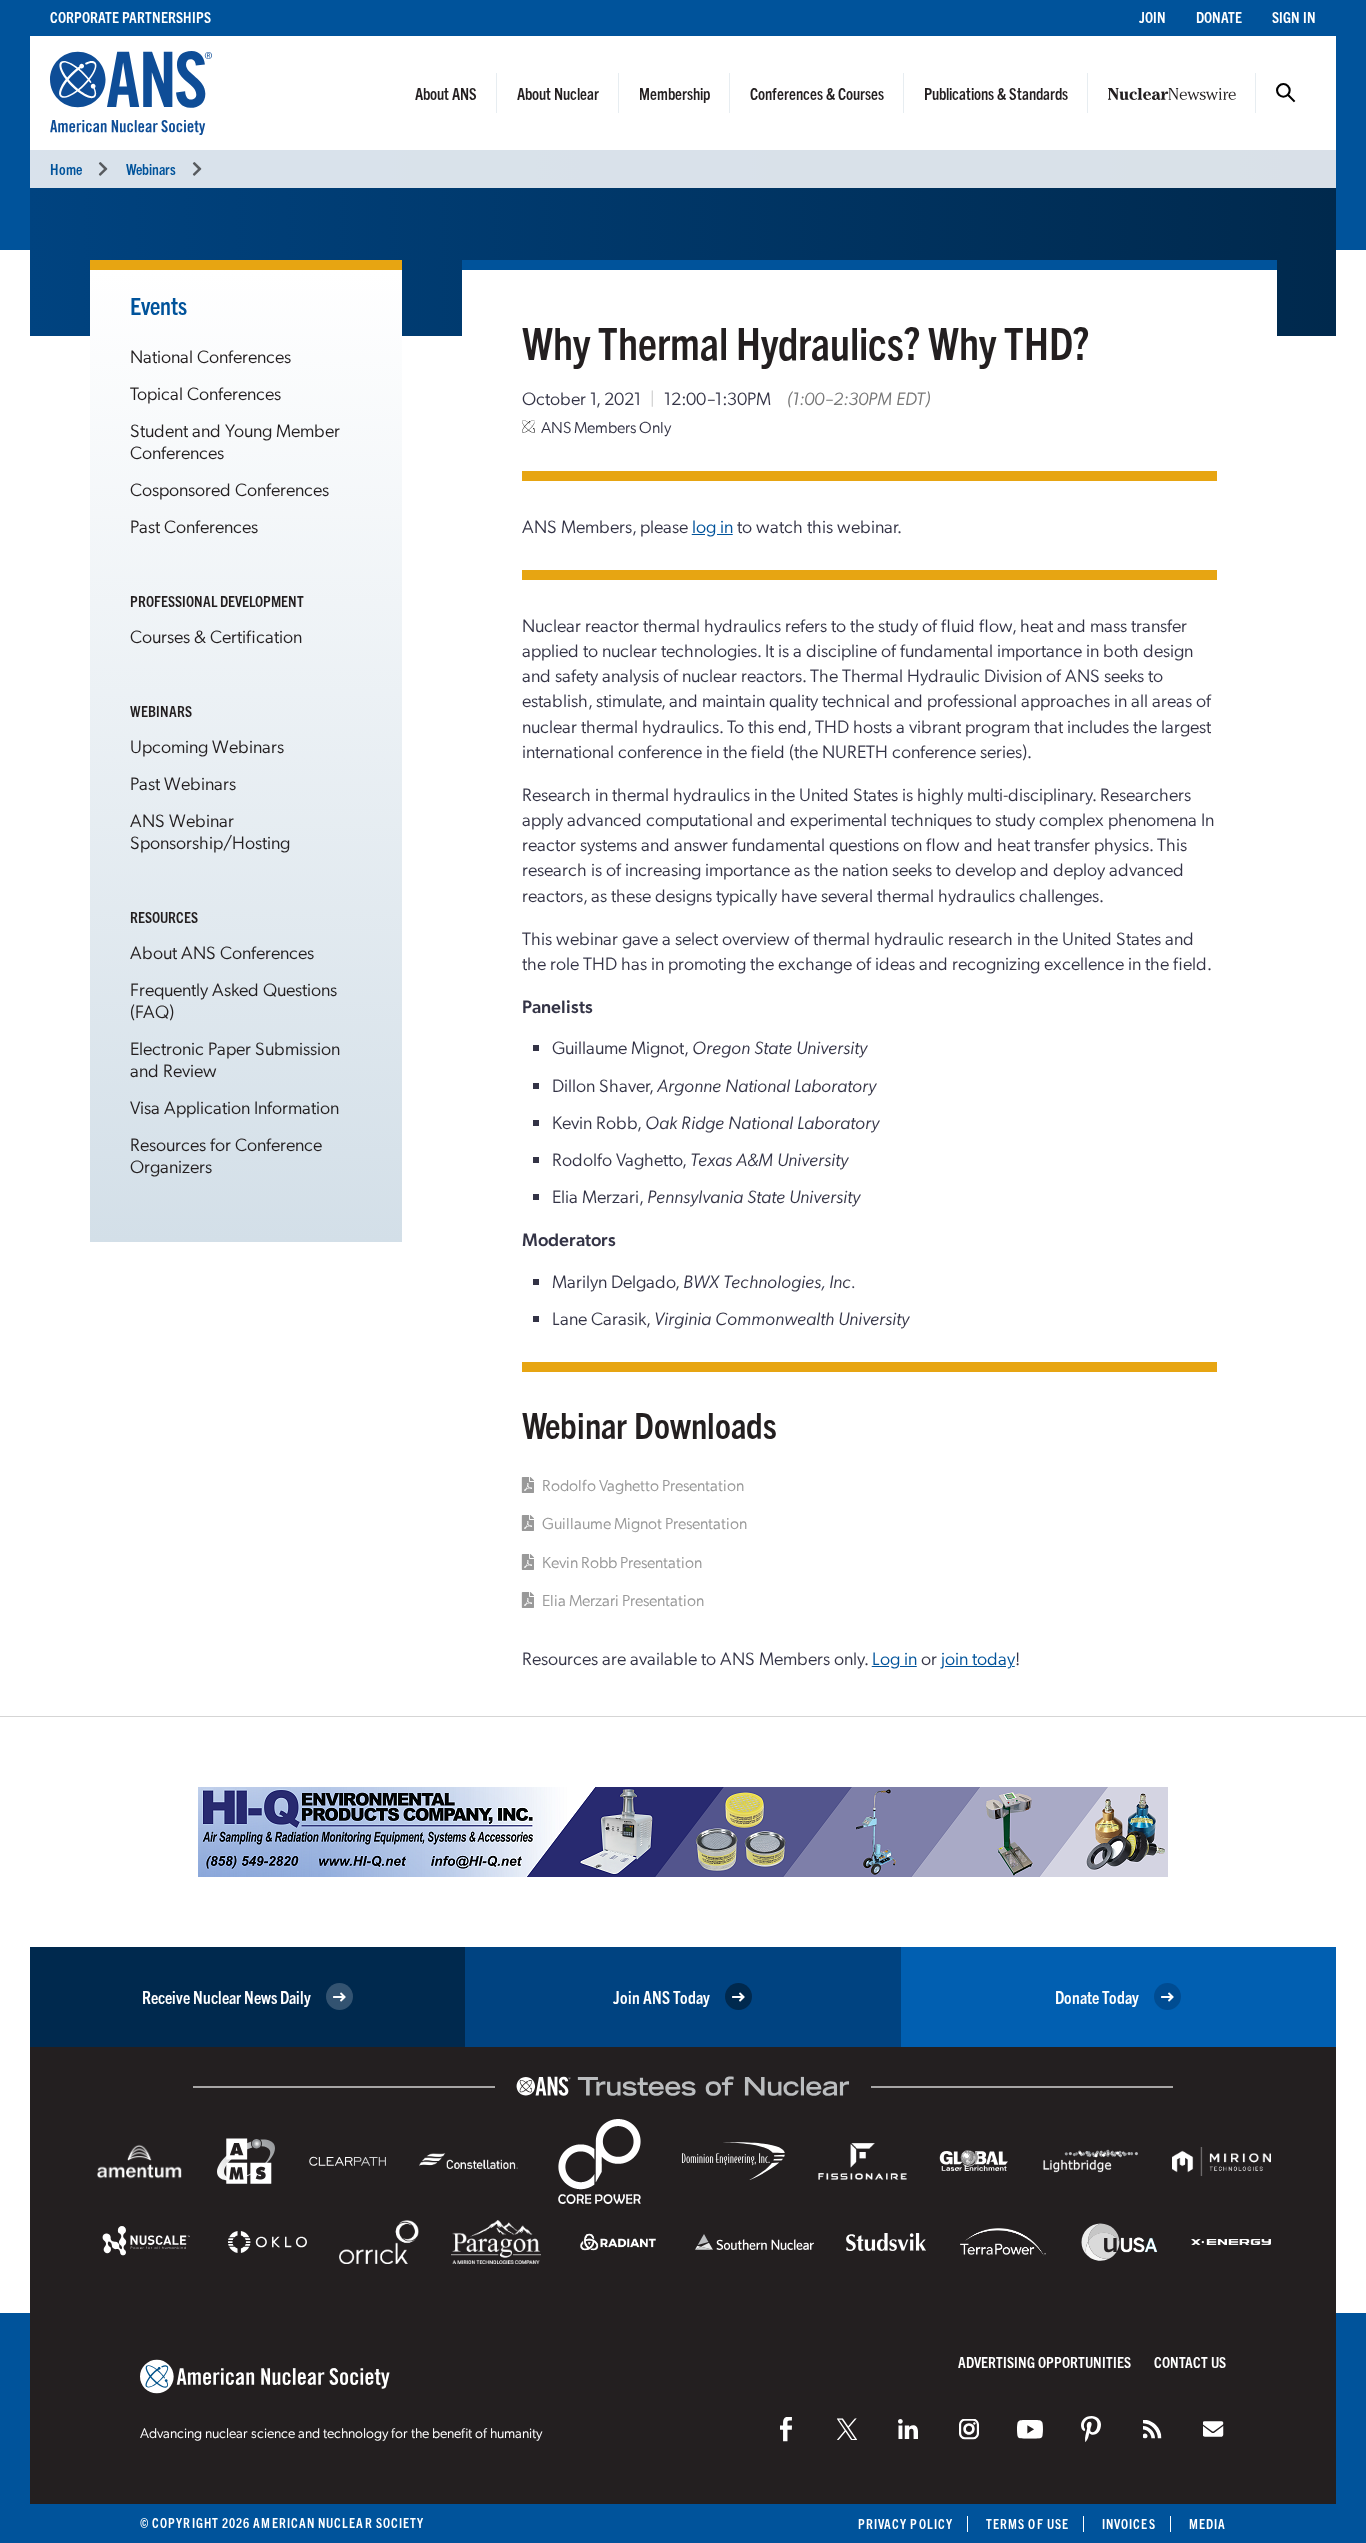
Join (1152, 16)
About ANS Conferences (222, 951)
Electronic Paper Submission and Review (235, 1058)
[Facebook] (786, 2429)
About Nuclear (558, 93)
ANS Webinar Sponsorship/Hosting (210, 830)
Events (158, 305)
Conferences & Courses (817, 93)
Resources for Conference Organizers (226, 1154)
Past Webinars (183, 782)
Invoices (1129, 2523)
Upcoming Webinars (207, 745)
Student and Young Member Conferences (235, 440)
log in (712, 525)
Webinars (151, 168)
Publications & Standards (996, 93)
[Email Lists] (1213, 2429)
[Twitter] (847, 2429)
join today (978, 1657)
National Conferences (210, 355)
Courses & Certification (216, 635)
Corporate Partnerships (130, 16)
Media (1207, 2523)
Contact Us (1190, 2361)
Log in (894, 1657)
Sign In (1294, 16)
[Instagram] (969, 2429)
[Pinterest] (1091, 2429)
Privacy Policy (905, 2523)
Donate (1219, 16)
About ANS (446, 93)
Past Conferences (194, 525)
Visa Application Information (234, 1106)
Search (1286, 93)
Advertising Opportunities (1044, 2361)
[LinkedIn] (908, 2429)
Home (66, 168)
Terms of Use (1027, 2523)
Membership (674, 93)
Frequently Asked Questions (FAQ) (233, 999)
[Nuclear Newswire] (1152, 2429)
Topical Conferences (205, 392)
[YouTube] (1030, 2429)
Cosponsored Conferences (229, 488)
